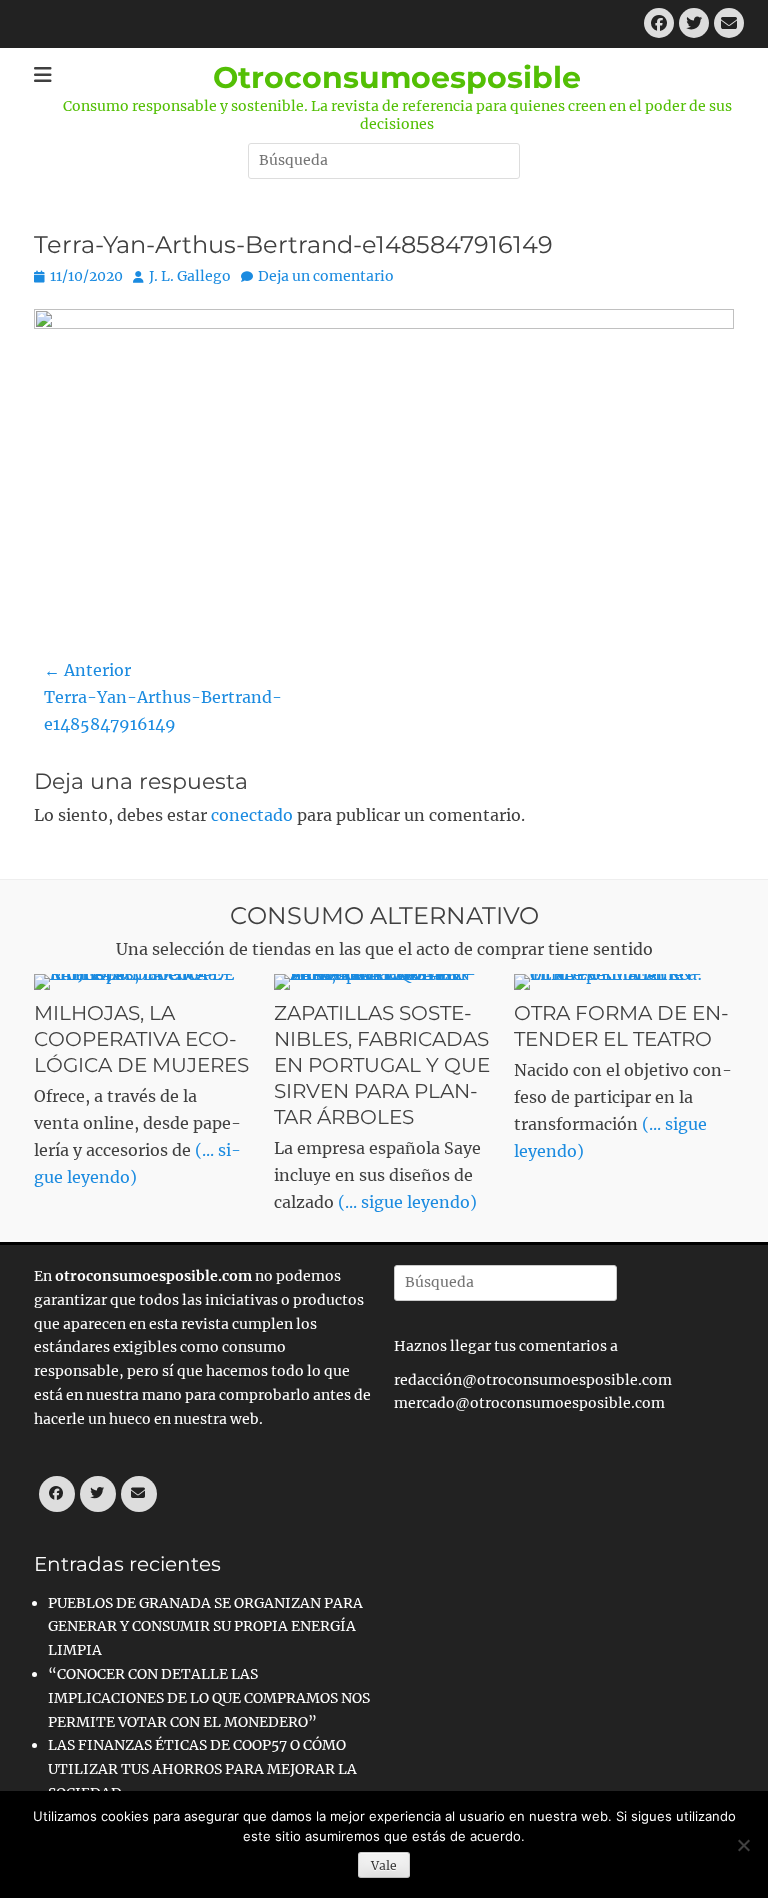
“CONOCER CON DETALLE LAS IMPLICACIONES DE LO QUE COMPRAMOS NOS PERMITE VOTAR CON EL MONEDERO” (209, 1698)
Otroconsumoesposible (397, 77)
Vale (384, 1865)
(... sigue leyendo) (407, 1202)
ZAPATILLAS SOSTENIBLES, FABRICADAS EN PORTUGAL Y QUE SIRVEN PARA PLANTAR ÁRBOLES (382, 1065)
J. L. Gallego (190, 276)
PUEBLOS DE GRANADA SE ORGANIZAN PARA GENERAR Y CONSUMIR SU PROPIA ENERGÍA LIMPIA (205, 1627)
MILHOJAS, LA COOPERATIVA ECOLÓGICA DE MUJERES (141, 1039)
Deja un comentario (326, 276)
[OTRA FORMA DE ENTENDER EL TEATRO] (624, 982)
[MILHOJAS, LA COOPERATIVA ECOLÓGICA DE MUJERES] (144, 982)
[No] (743, 1845)
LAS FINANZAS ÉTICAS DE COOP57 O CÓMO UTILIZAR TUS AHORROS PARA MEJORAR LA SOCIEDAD (202, 1769)
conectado (252, 815)
